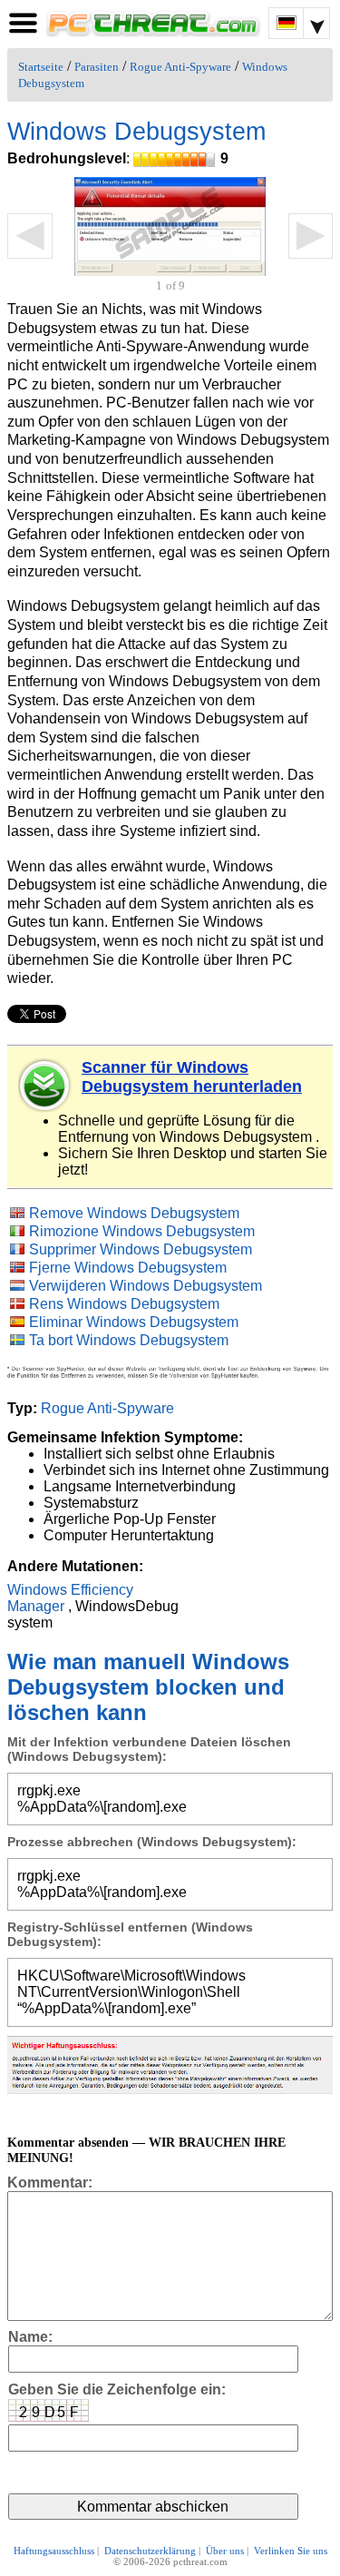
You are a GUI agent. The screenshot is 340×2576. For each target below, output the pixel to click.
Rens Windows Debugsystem (124, 1304)
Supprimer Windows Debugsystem (141, 1249)
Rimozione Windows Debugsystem (142, 1231)
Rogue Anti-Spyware (180, 67)
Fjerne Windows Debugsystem (128, 1268)
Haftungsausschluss (54, 2551)
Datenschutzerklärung (150, 2551)
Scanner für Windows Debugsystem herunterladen (192, 1077)
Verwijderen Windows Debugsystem (146, 1286)
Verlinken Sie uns (291, 2551)
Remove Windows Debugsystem (134, 1213)
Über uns (225, 2551)
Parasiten (97, 67)
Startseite (41, 67)
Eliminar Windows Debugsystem (134, 1322)
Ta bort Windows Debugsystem (129, 1340)
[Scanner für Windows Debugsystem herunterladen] (45, 1086)
